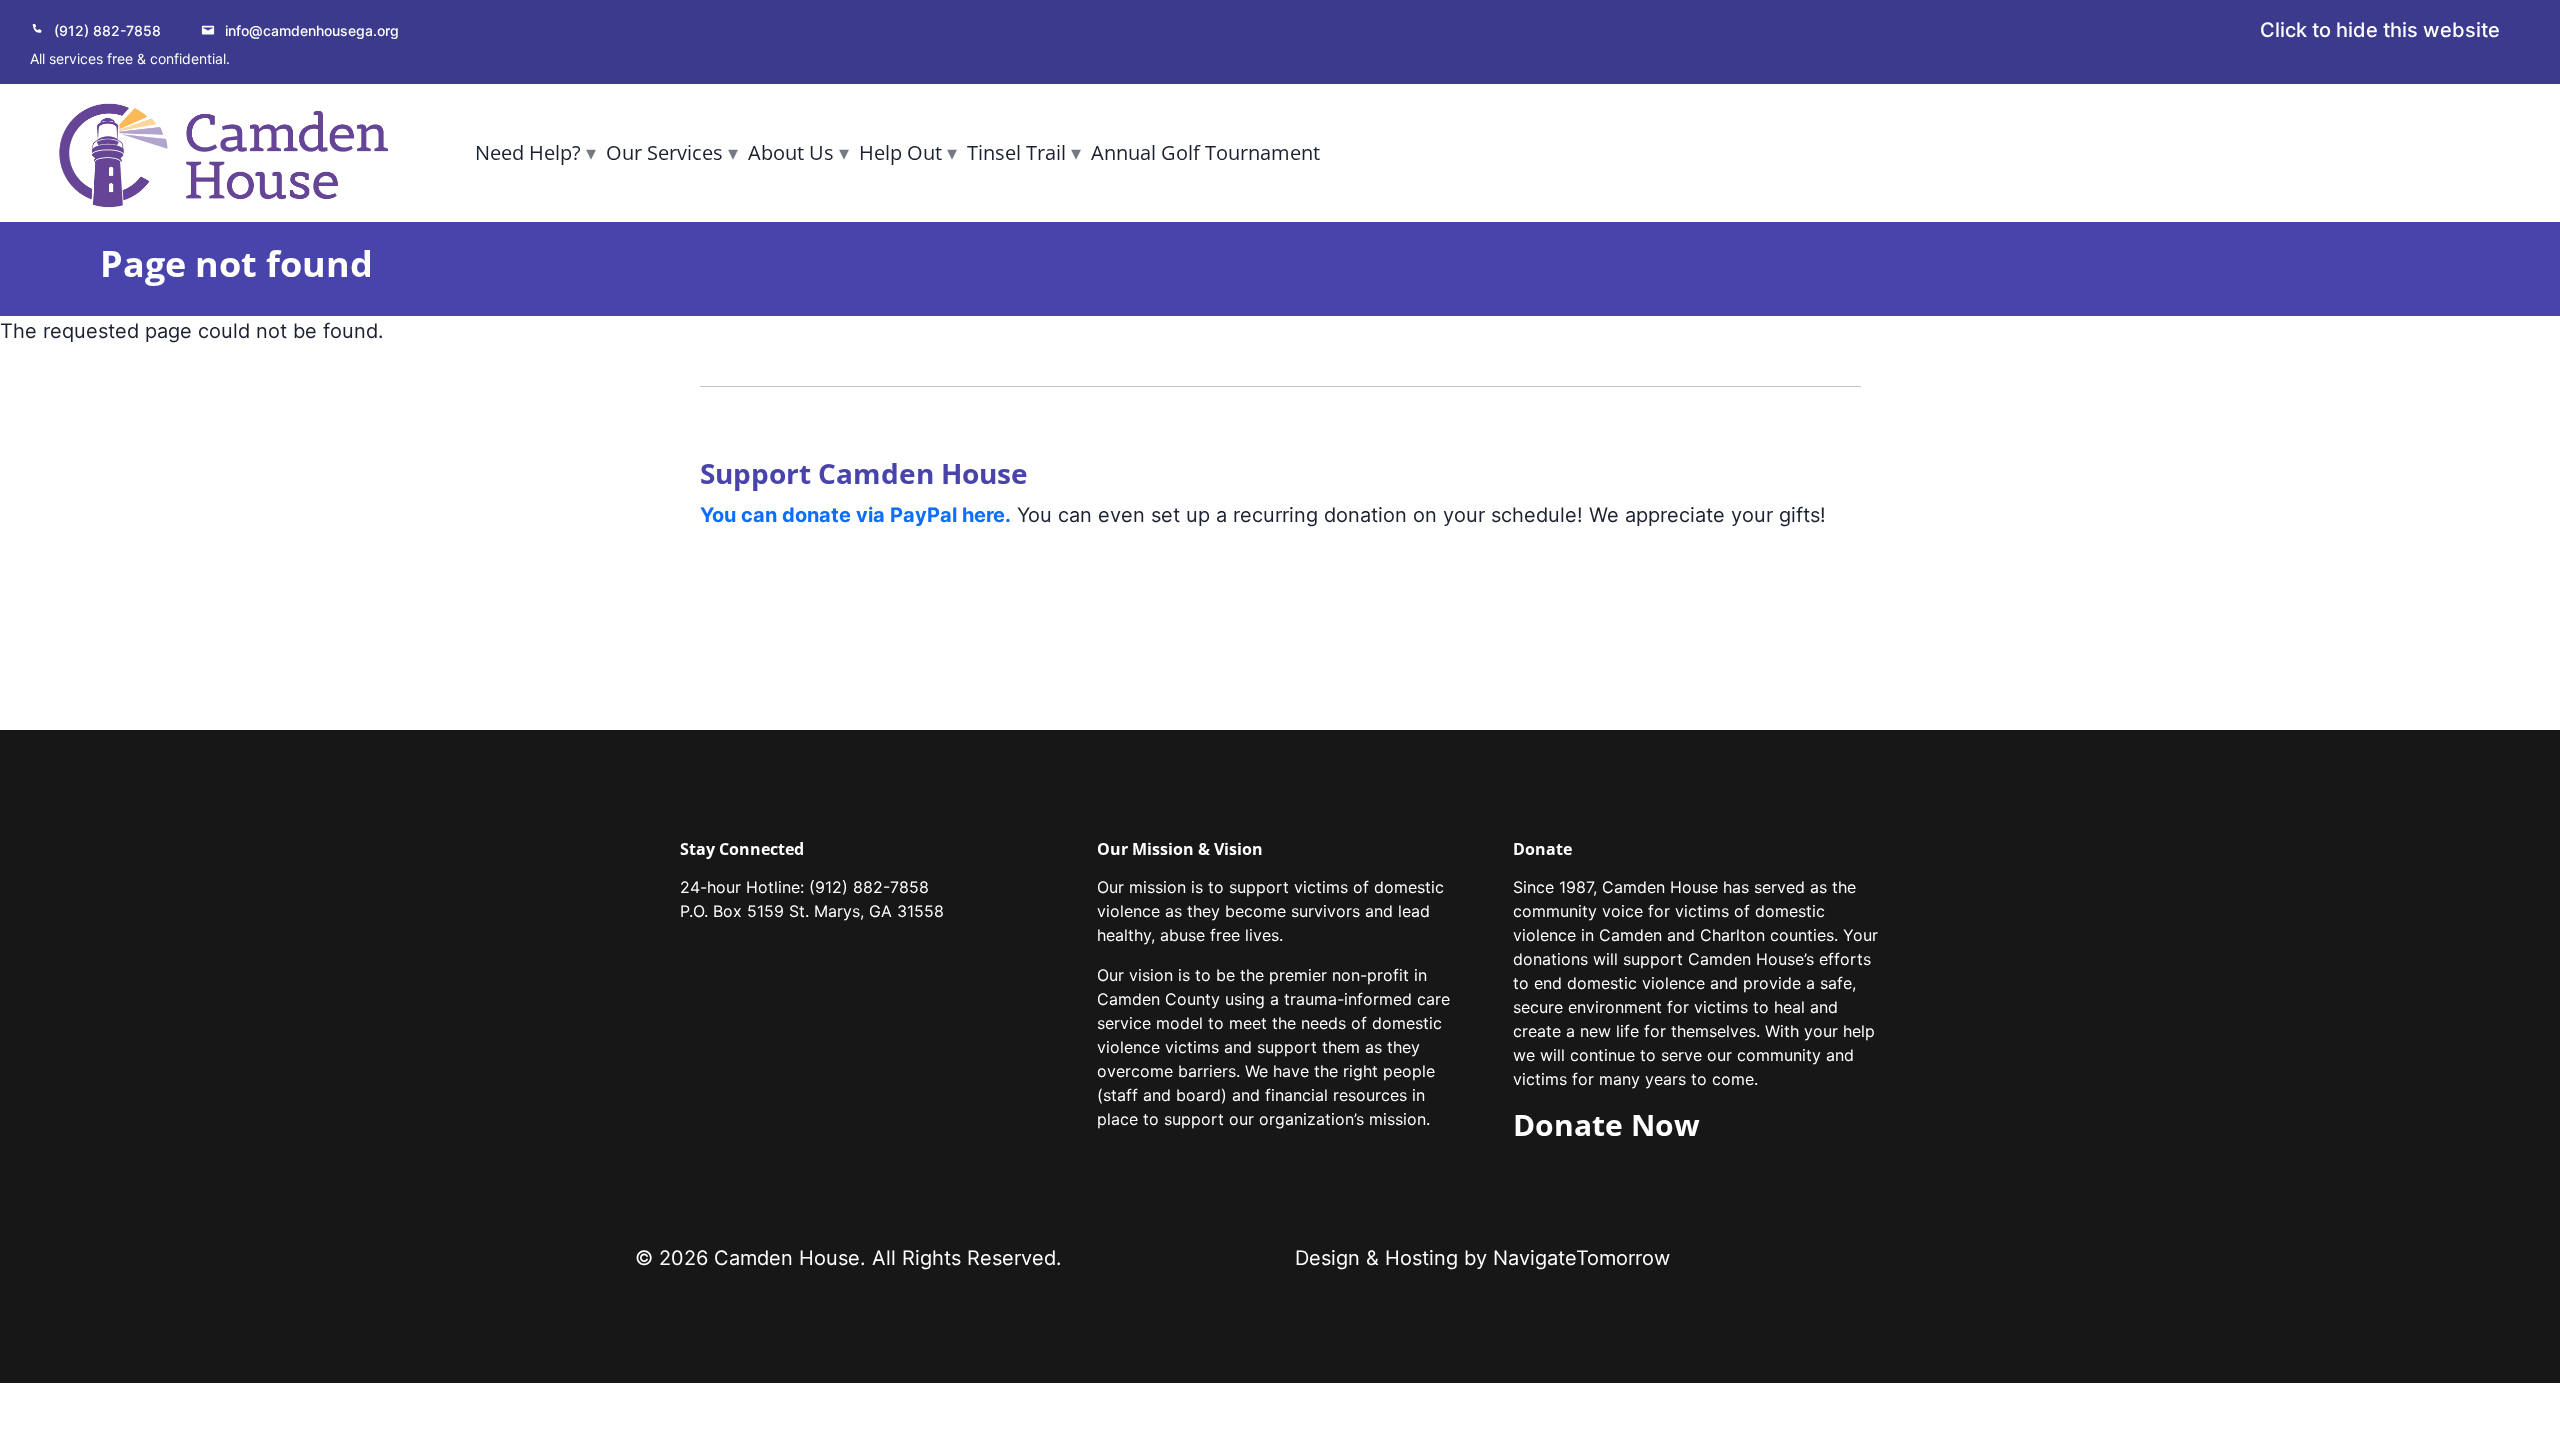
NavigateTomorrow (1581, 1258)
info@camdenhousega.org (312, 30)
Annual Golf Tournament (1205, 152)
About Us (791, 152)
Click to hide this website (2380, 30)
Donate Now (1606, 1124)
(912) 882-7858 (107, 30)
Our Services (664, 152)
